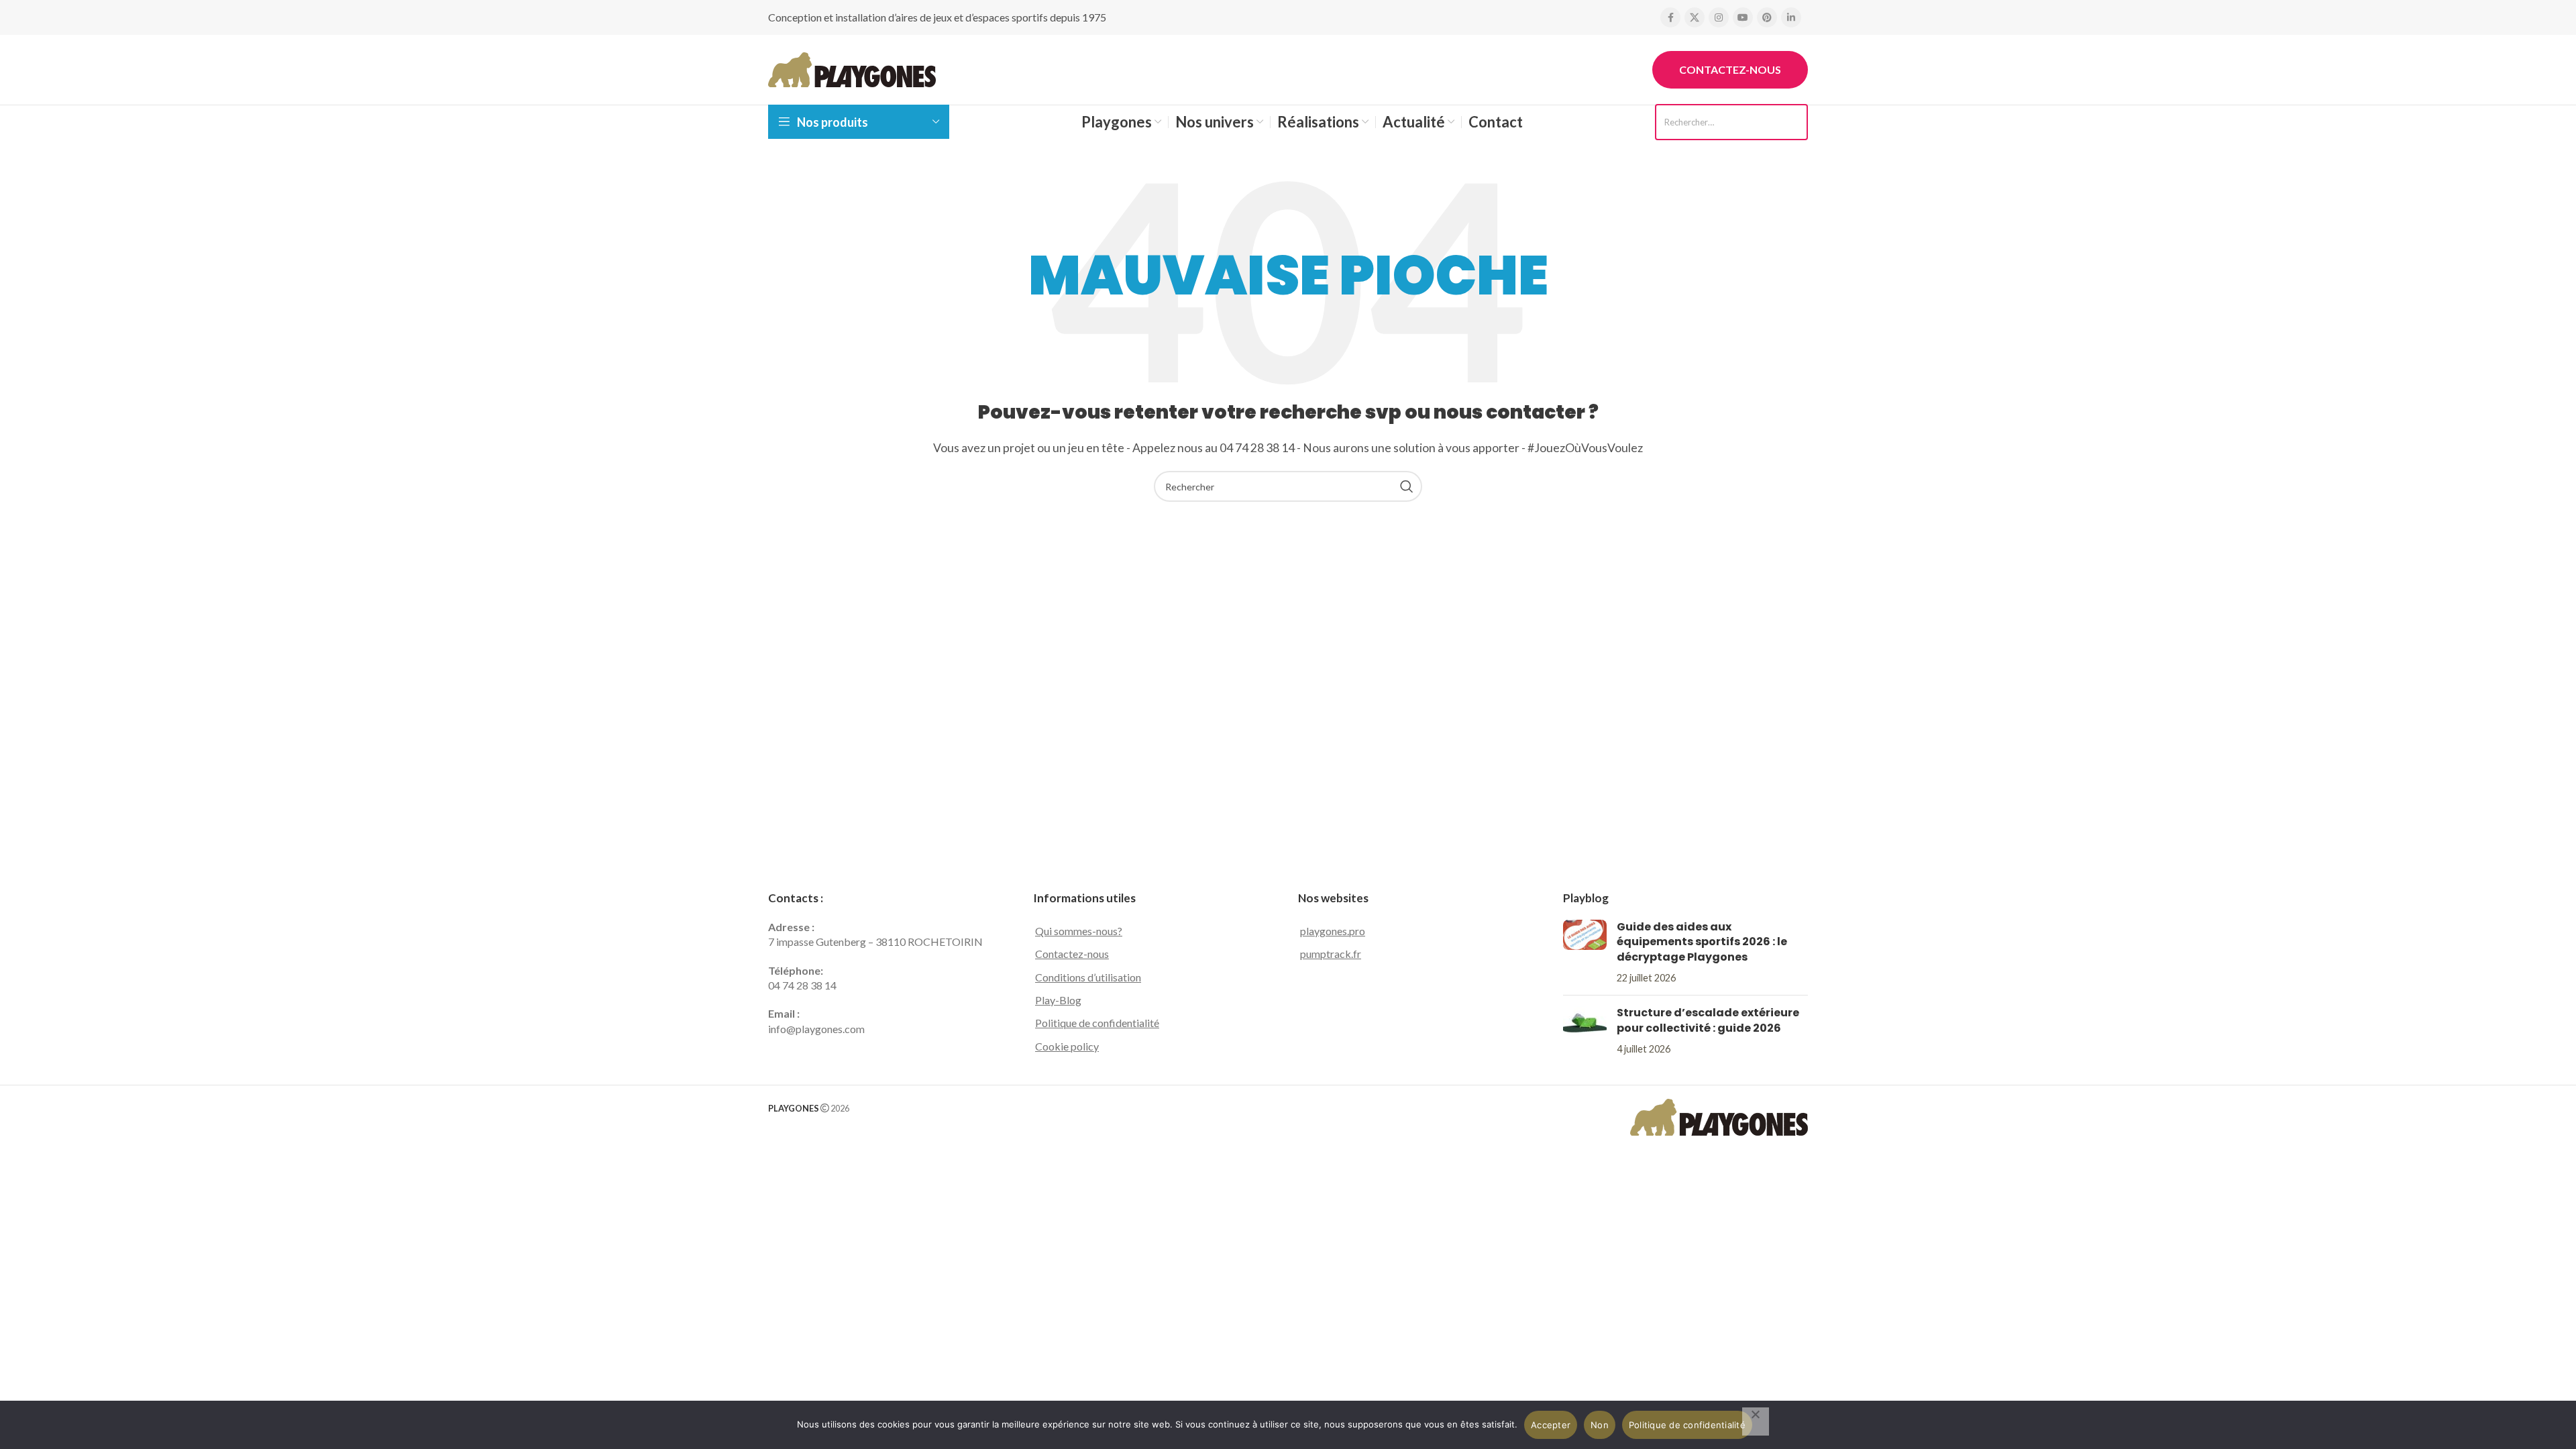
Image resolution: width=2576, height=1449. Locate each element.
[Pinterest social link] (1767, 17)
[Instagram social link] (1719, 17)
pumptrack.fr (1331, 954)
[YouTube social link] (1743, 17)
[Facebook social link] (1670, 17)
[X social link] (1695, 17)
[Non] (1756, 1421)
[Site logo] (852, 68)
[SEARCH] (1407, 486)
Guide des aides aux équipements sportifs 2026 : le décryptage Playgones (1702, 942)
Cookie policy (1067, 1046)
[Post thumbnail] (1585, 953)
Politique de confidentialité (1097, 1023)
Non (1600, 1425)
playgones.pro (1333, 931)
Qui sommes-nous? (1079, 931)
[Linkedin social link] (1791, 17)
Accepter (1551, 1425)
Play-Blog (1058, 1000)
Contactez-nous (1730, 69)
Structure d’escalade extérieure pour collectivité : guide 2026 (1708, 1020)
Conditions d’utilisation (1088, 977)
